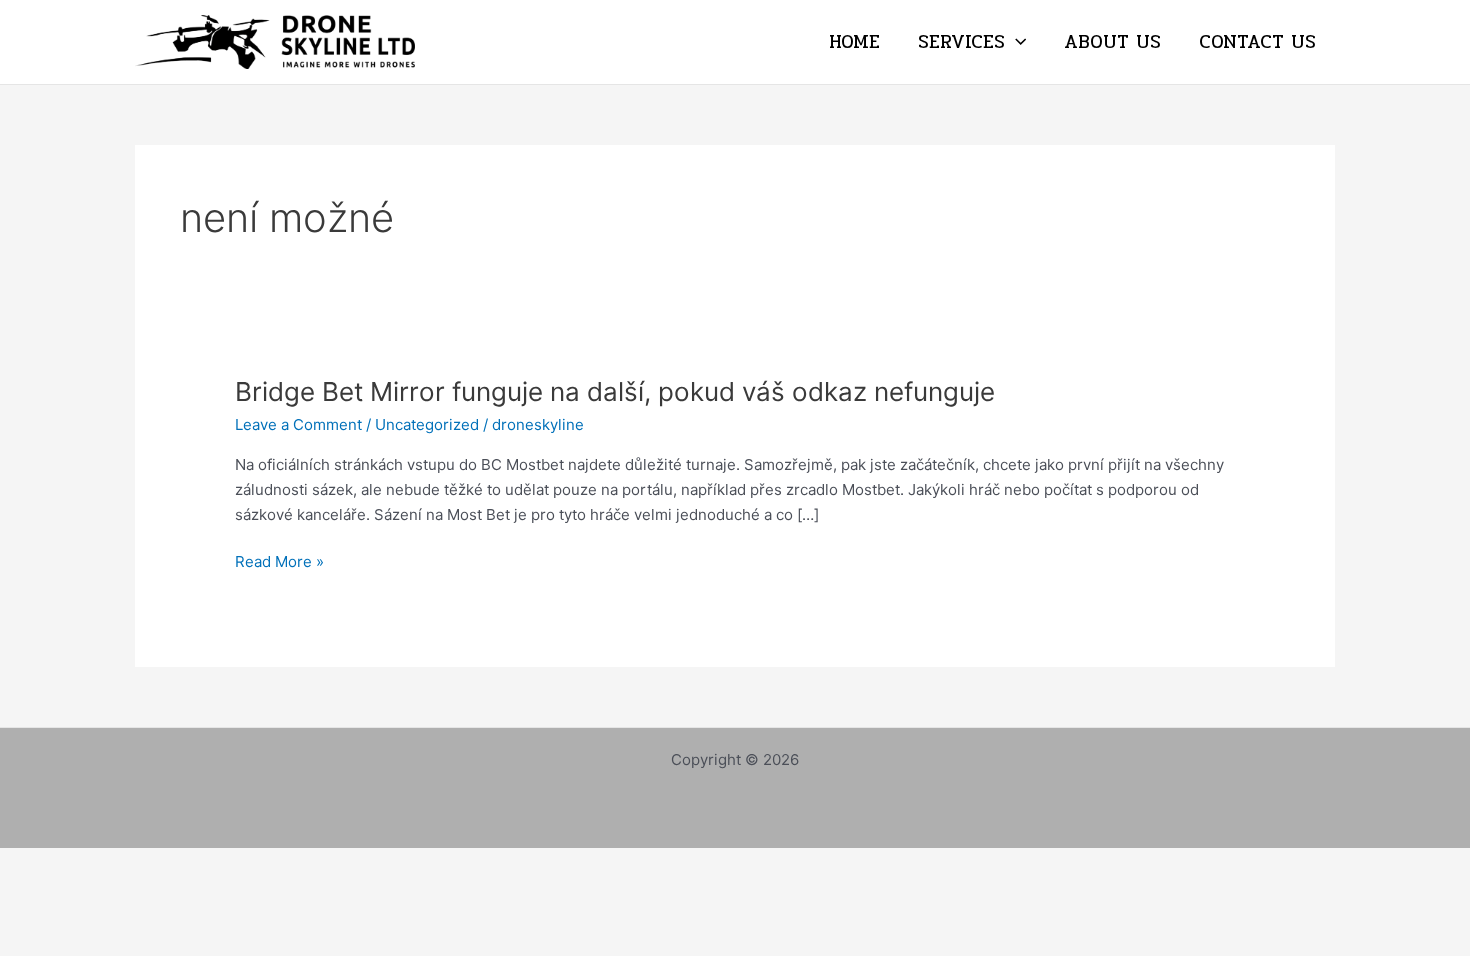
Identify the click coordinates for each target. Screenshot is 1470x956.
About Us (1112, 42)
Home (854, 42)
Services (961, 42)
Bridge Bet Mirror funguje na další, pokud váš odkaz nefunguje (615, 391)
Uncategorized (427, 424)
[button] (1015, 42)
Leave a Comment (298, 424)
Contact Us (1257, 42)
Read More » (279, 562)
